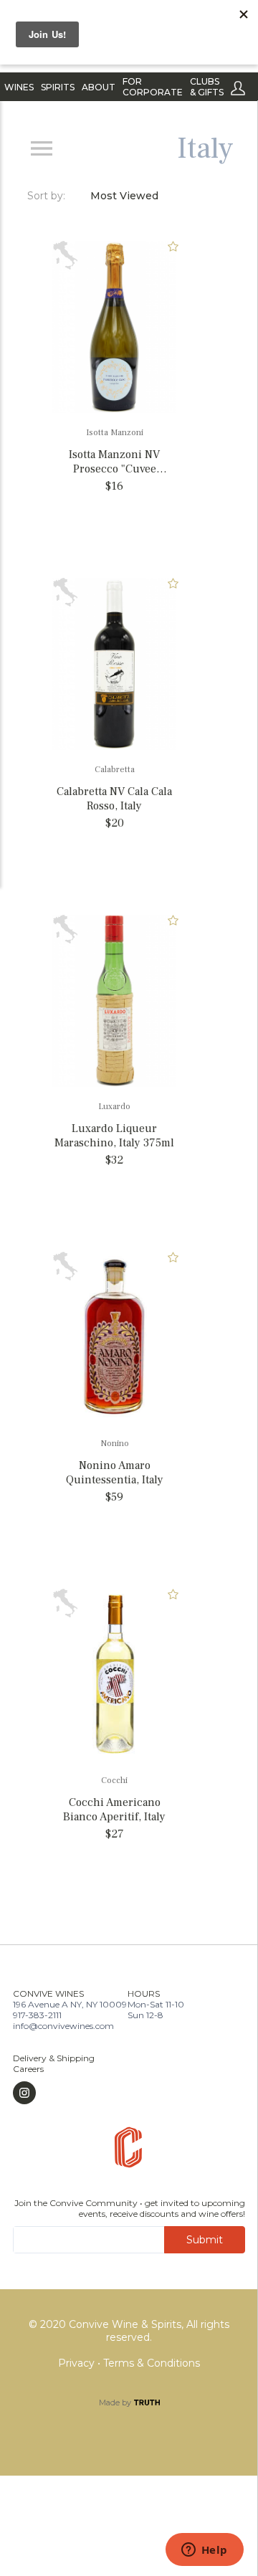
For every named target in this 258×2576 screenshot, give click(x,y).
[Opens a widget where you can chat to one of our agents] (204, 2551)
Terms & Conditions (152, 2363)
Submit (205, 2240)
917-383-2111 (37, 2015)
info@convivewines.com (63, 2026)
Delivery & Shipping (54, 2058)
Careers (28, 2069)
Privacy (78, 2363)
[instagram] (54, 2093)
